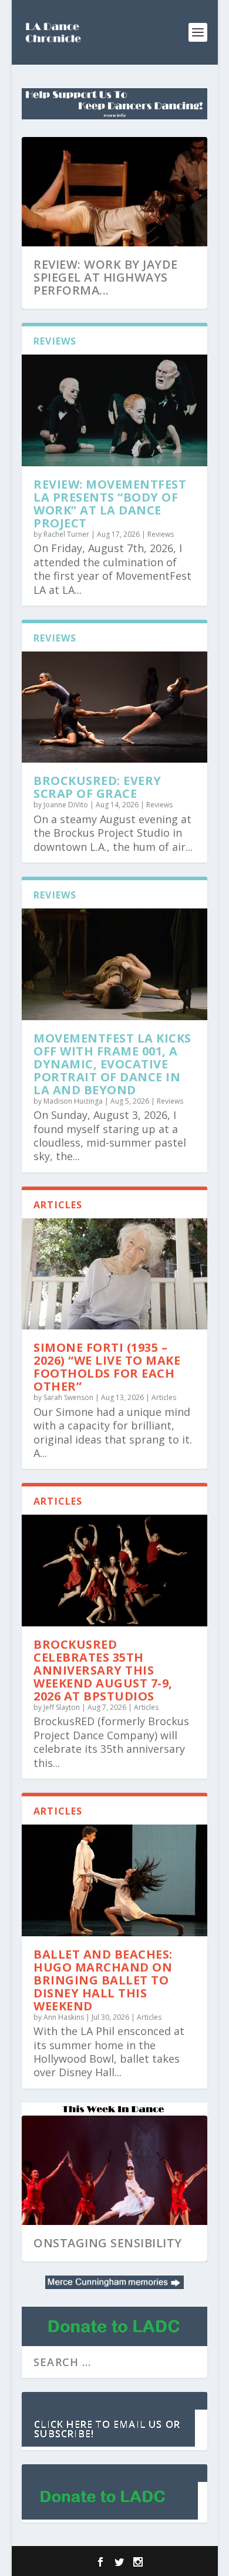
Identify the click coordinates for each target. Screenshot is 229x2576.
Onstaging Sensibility (108, 2243)
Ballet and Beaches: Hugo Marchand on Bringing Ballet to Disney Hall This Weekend (103, 1980)
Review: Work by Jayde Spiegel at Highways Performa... (106, 277)
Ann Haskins (64, 2017)
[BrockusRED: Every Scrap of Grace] (114, 707)
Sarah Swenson (68, 1397)
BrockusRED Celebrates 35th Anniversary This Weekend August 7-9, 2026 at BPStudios (103, 1670)
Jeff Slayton (62, 1707)
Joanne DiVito (66, 805)
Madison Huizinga (73, 1101)
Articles (164, 1397)
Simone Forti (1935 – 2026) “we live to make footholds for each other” (107, 1367)
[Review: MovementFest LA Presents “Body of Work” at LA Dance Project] (114, 410)
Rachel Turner (66, 534)
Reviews (161, 534)
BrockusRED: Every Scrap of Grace (97, 787)
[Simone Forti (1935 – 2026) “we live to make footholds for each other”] (114, 1274)
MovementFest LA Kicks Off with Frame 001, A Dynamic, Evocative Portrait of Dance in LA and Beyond (112, 1064)
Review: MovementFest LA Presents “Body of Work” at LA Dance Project (110, 504)
